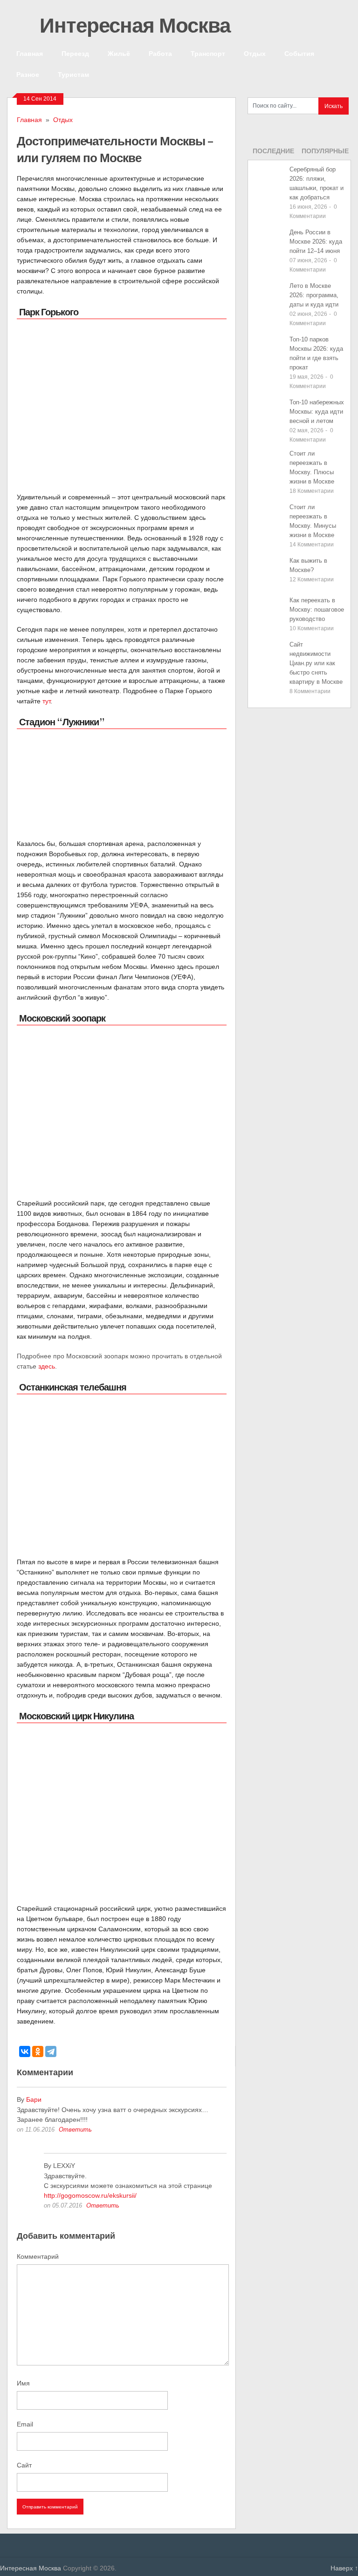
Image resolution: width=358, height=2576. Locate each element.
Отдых (255, 53)
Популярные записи (325, 154)
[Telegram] (51, 2051)
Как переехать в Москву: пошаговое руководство (317, 610)
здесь (47, 1366)
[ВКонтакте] (25, 2051)
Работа (160, 53)
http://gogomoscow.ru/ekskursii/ (90, 2195)
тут (46, 701)
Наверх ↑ (344, 2568)
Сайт (24, 2465)
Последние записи (273, 154)
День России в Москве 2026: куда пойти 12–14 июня (316, 242)
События (299, 53)
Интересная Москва (133, 25)
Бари (34, 2099)
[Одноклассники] (38, 2051)
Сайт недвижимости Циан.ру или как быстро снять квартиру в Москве (316, 663)
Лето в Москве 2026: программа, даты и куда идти (314, 295)
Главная (30, 53)
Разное (28, 74)
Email (25, 2424)
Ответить (75, 2130)
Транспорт (208, 53)
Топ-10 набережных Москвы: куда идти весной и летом (317, 412)
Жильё (119, 53)
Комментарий (38, 2256)
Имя (23, 2383)
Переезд (75, 53)
